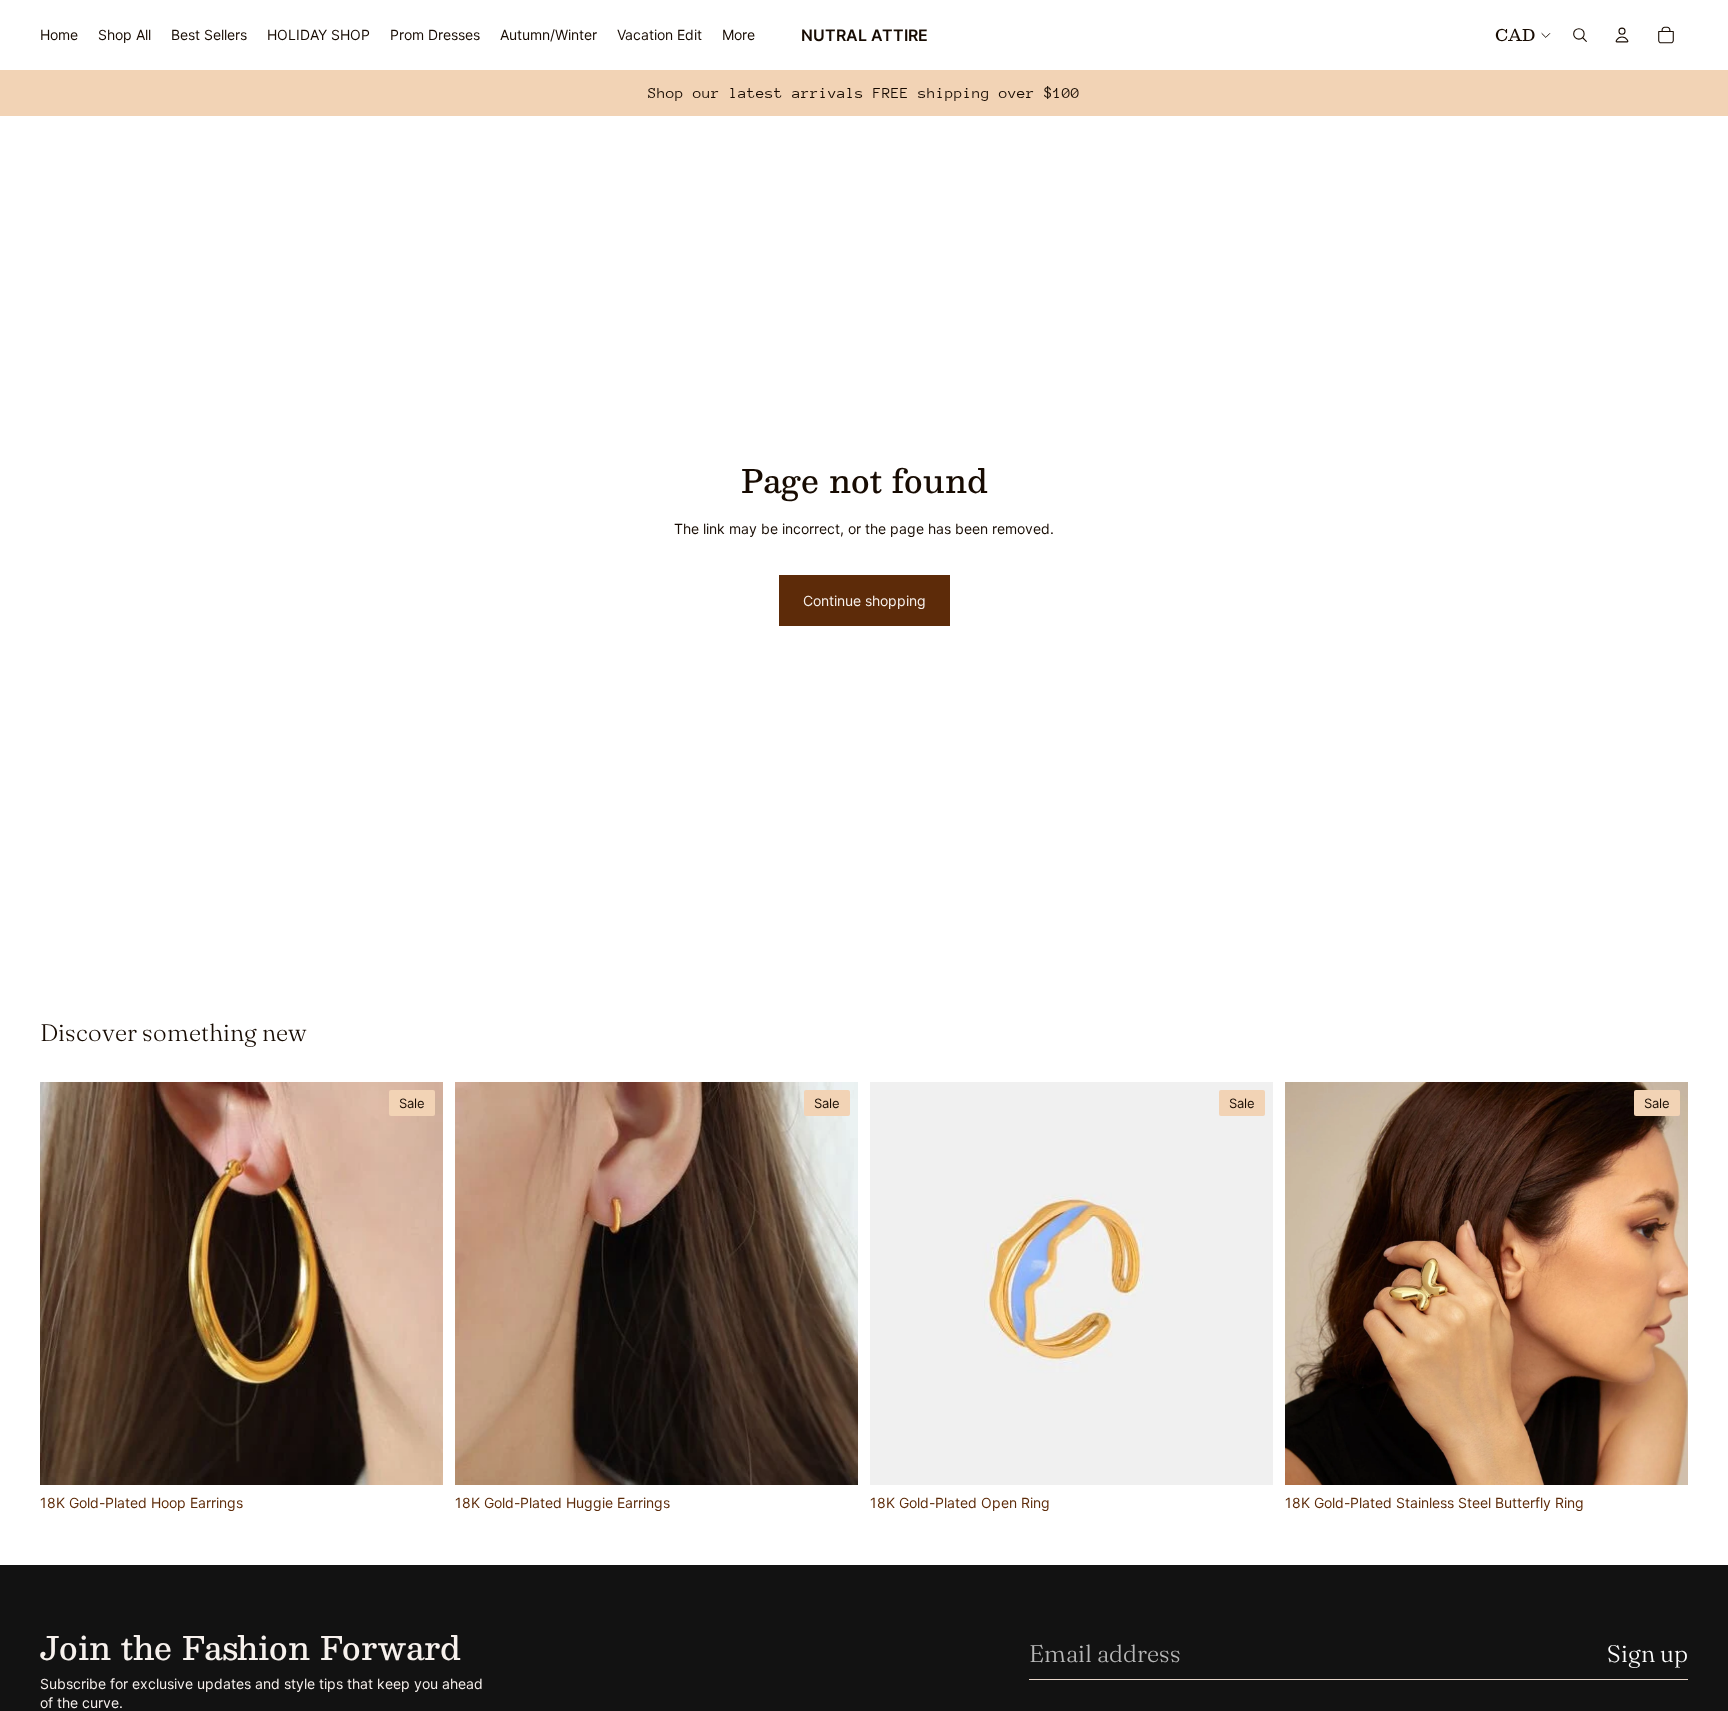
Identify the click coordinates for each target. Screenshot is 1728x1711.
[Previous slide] (70, 1284)
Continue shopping (864, 600)
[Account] (1622, 35)
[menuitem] (738, 35)
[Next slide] (413, 1284)
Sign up (1647, 1653)
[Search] (1580, 35)
